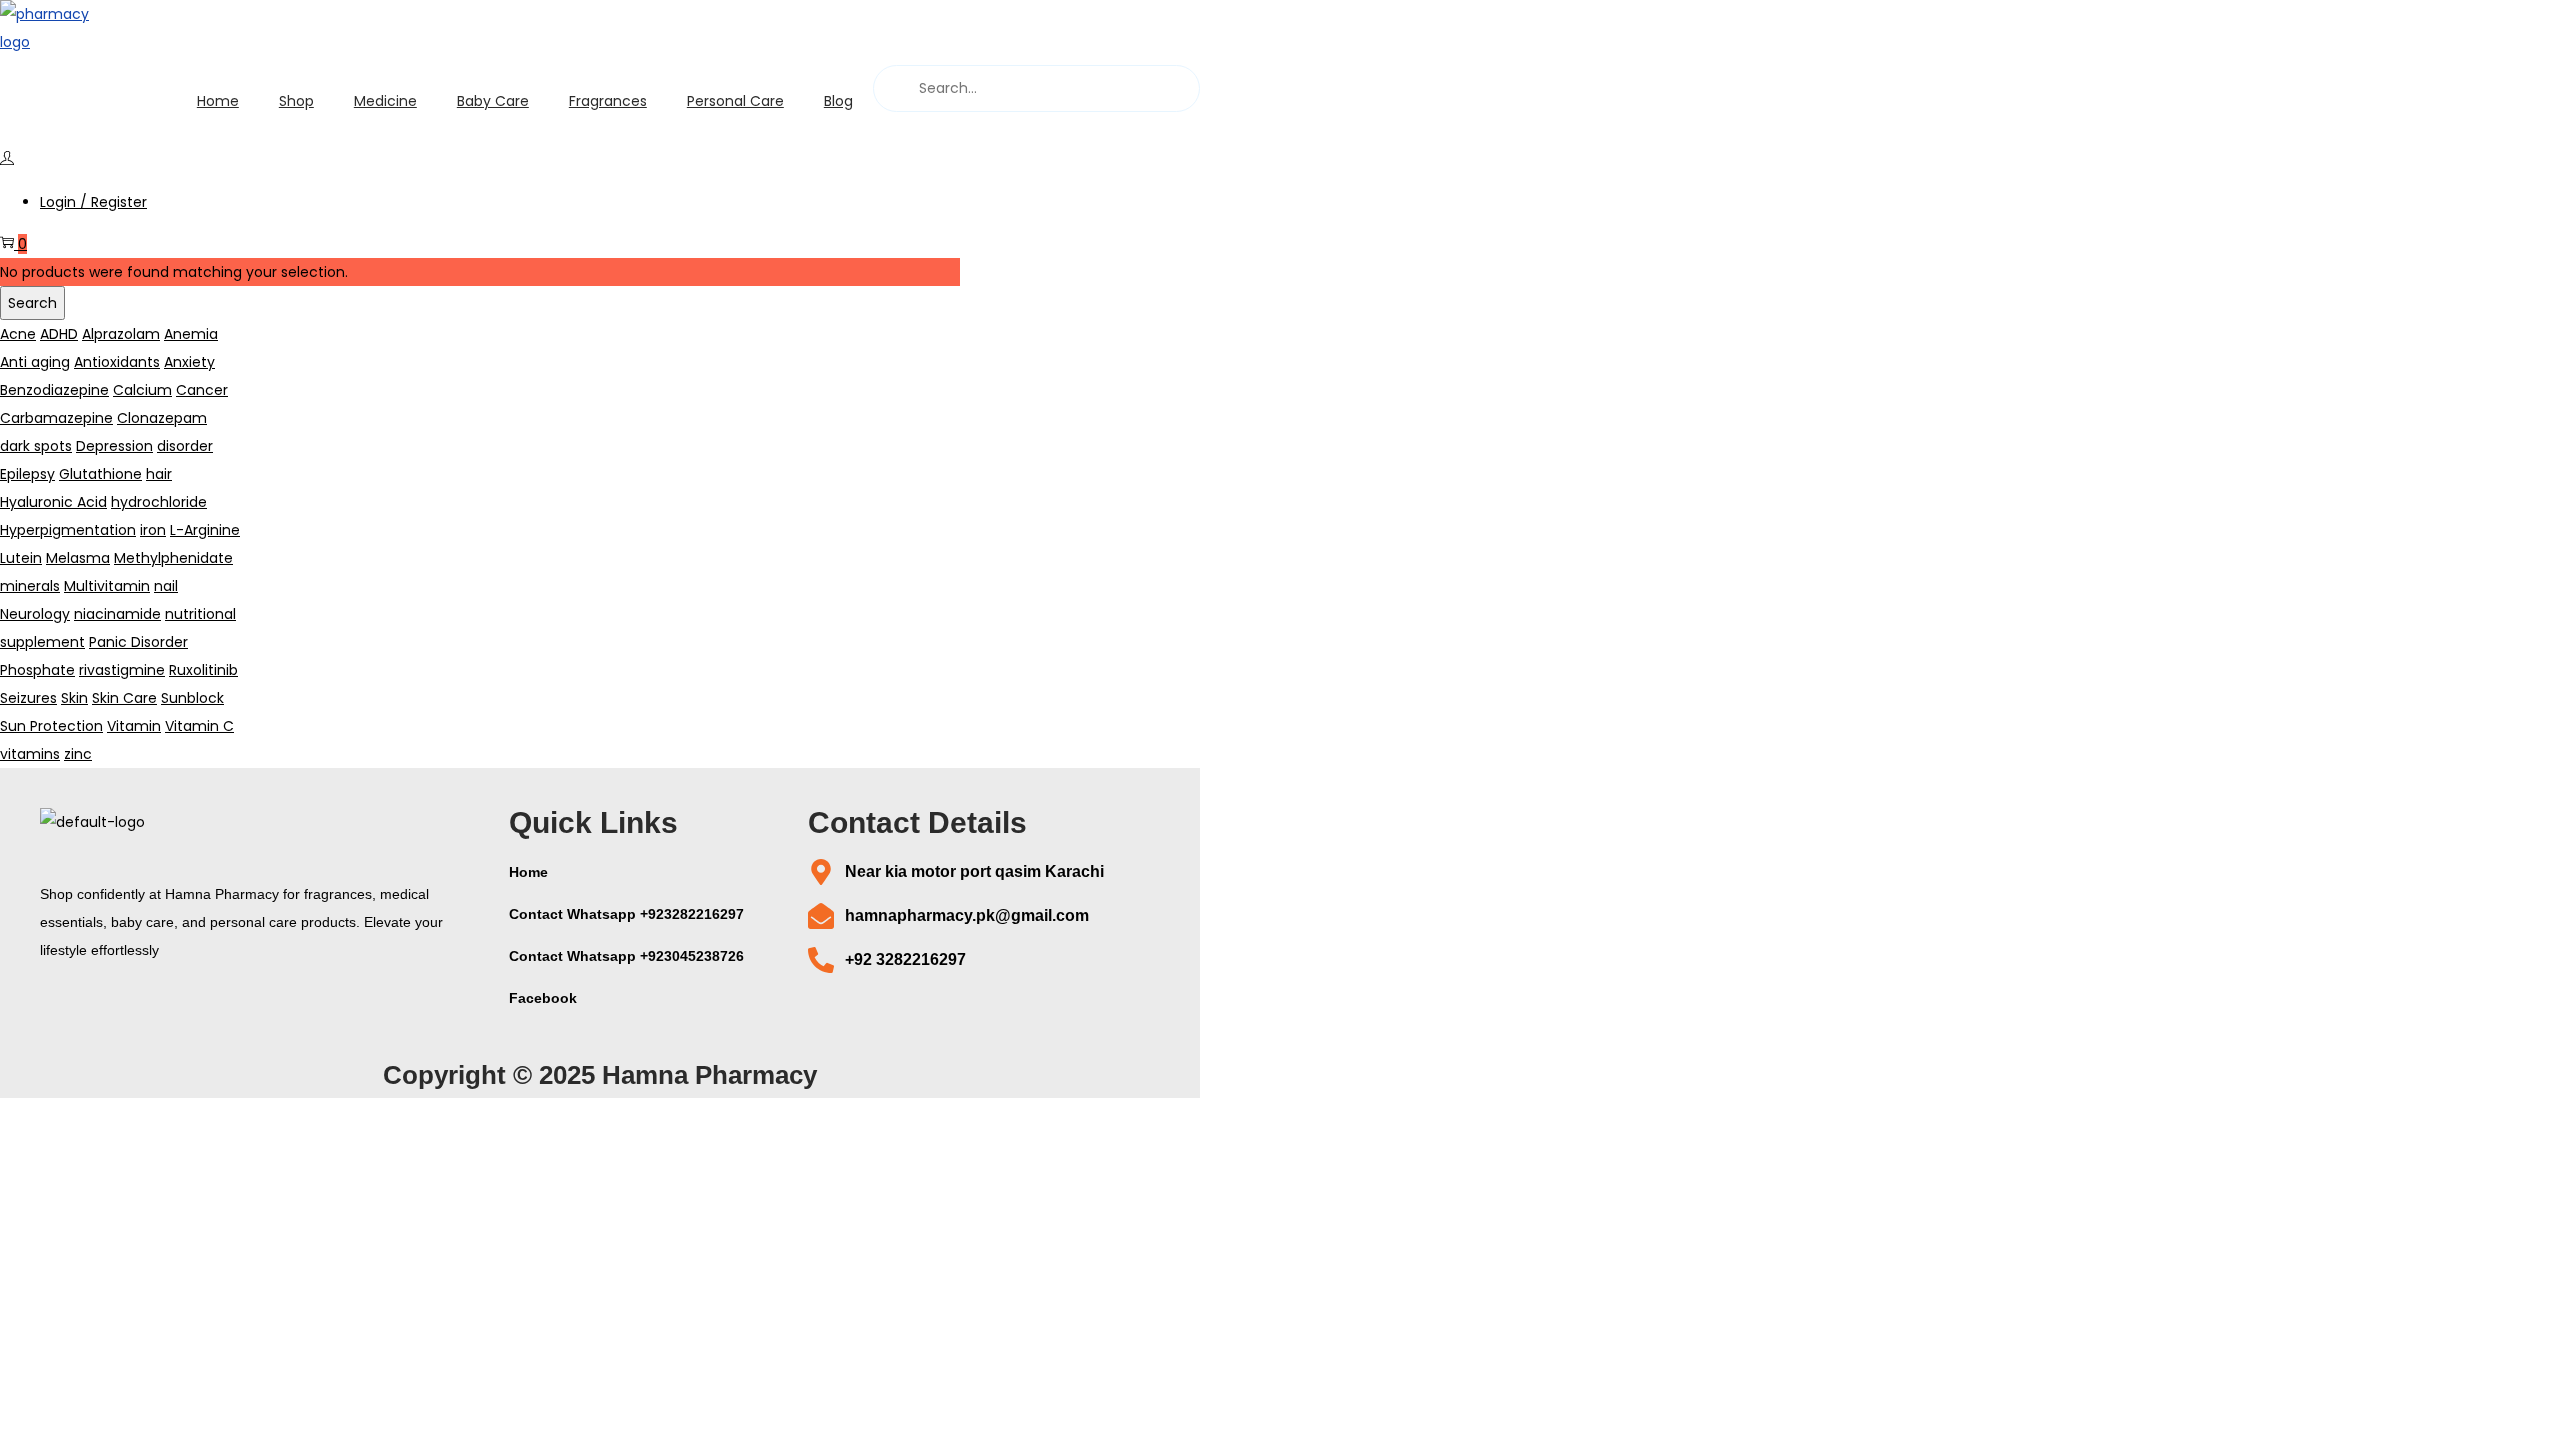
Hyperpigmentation (68, 530)
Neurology (35, 614)
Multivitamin (107, 586)
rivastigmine (122, 670)
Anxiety (189, 362)
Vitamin (134, 726)
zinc (78, 754)
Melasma (78, 558)
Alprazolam (121, 334)
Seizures (28, 698)
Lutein (21, 558)
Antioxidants (117, 362)
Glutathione (100, 474)
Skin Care (124, 698)
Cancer (202, 390)
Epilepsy (27, 474)
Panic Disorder (138, 642)
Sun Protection (51, 726)
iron (153, 530)
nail (166, 586)
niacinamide (117, 614)
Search (32, 303)
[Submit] (894, 88)
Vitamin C (199, 726)
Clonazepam (162, 418)
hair (159, 474)
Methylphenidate (173, 558)
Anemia (191, 334)
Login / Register (93, 202)
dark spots (36, 446)
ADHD (59, 334)
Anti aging (35, 362)
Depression (114, 446)
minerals (30, 586)
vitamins (30, 754)
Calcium (142, 390)
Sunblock (192, 698)
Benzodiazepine (54, 390)
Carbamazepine (56, 418)
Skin (74, 698)
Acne (18, 334)
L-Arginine (205, 530)
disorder (185, 446)
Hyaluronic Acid (53, 502)
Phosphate (37, 670)
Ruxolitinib (203, 670)
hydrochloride (159, 502)
